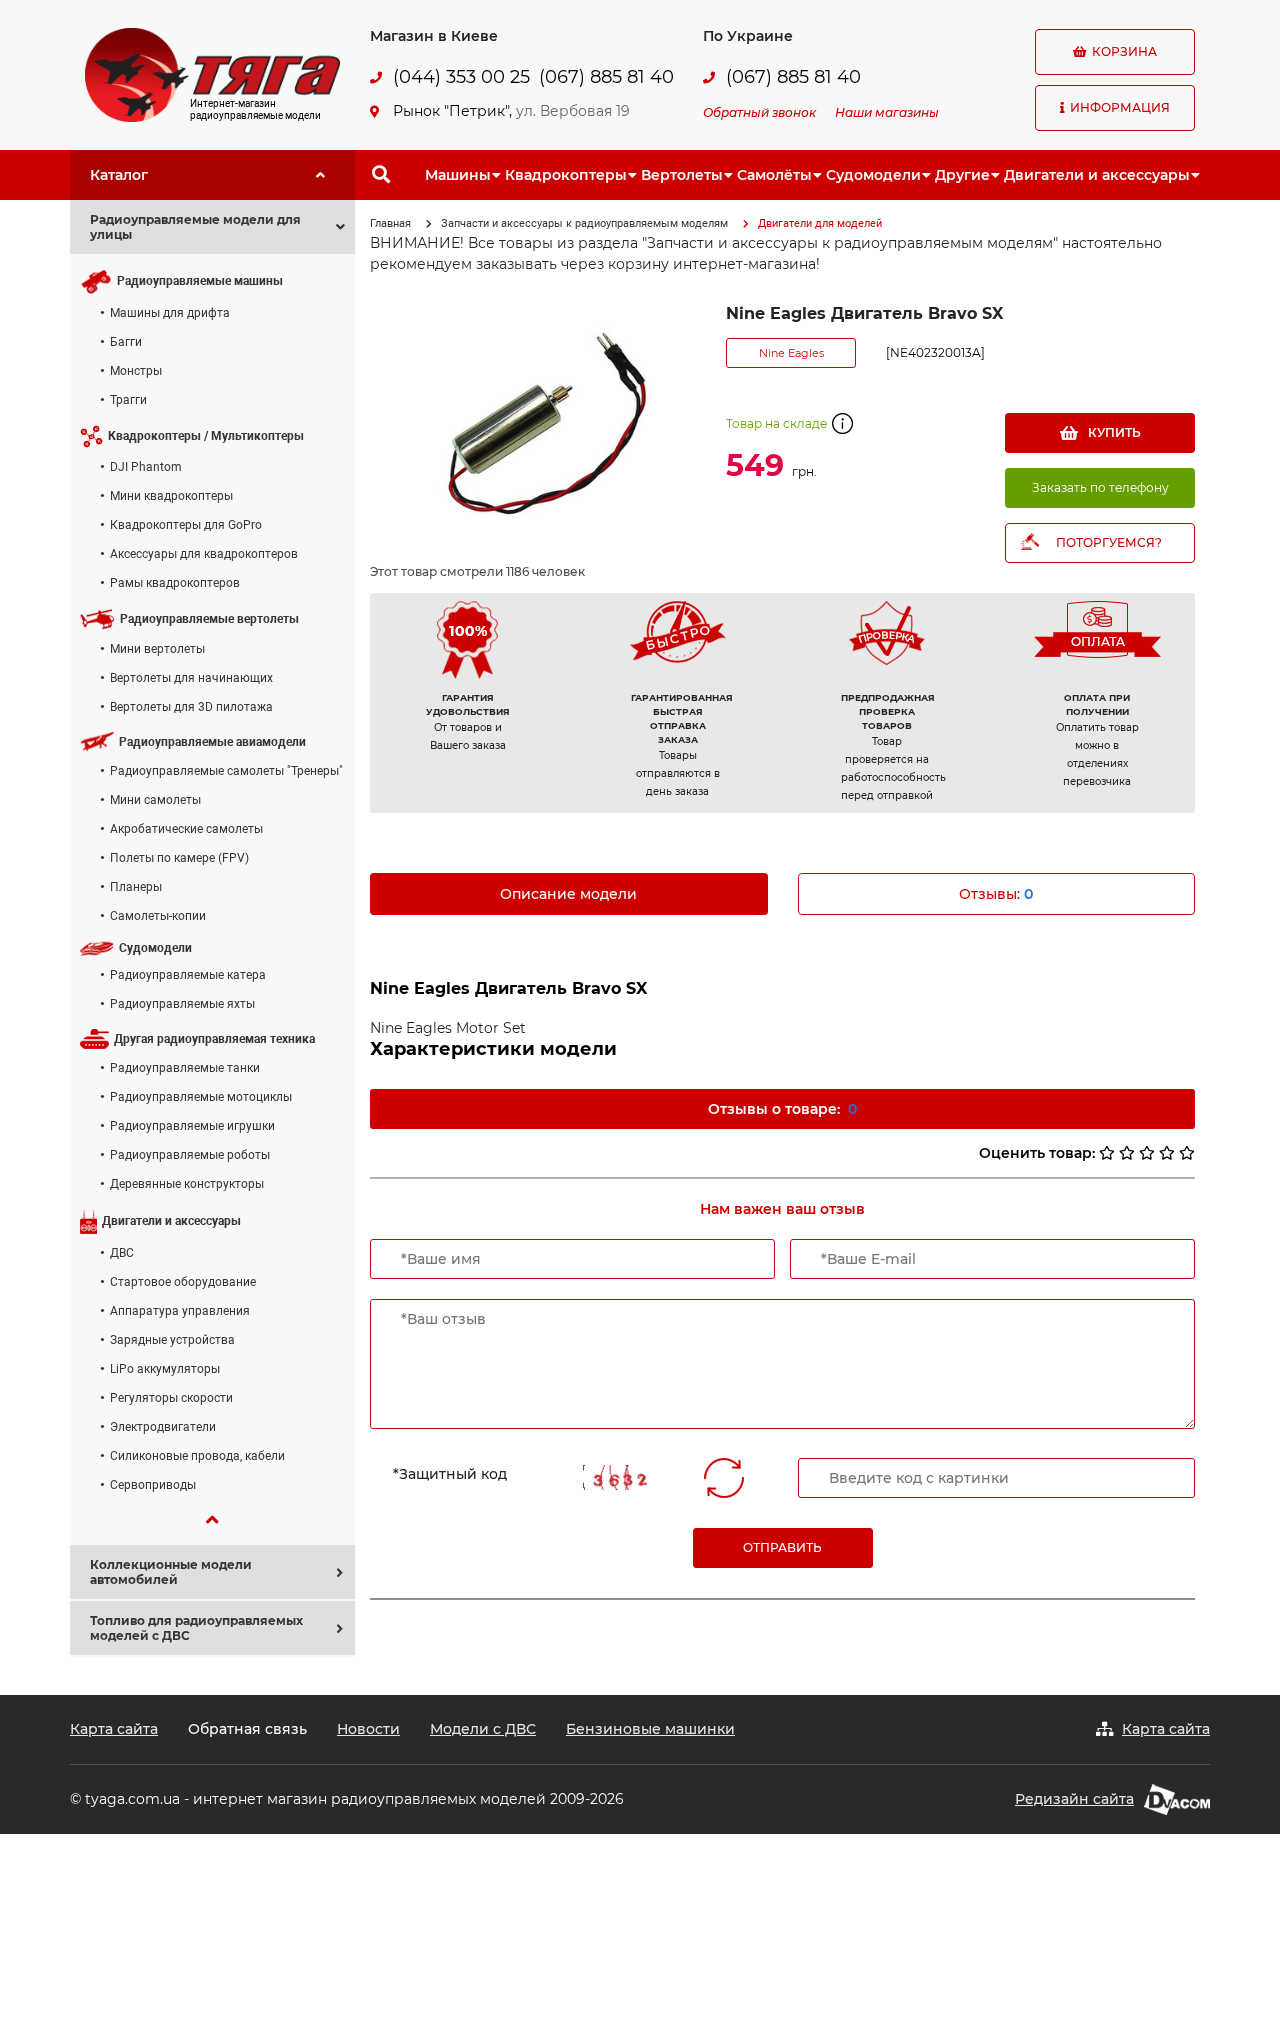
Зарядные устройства (172, 1340)
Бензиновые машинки (650, 1729)
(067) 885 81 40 (606, 77)
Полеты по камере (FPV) (179, 858)
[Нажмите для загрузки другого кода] (620, 1477)
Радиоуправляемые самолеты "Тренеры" (226, 771)
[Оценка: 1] (1107, 1153)
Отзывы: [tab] (996, 894)
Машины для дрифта (170, 313)
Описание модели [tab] (568, 894)
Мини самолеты (155, 800)
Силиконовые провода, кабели (197, 1456)
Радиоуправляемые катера (188, 975)
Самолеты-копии (158, 916)
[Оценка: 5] (1187, 1153)
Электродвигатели (163, 1427)
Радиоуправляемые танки (185, 1068)
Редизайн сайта (1074, 1799)
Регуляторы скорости (171, 1398)
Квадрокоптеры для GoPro (186, 525)
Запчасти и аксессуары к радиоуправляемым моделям (584, 223)
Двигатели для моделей (820, 223)
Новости (368, 1729)
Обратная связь (247, 1729)
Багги (126, 342)
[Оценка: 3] (1147, 1153)
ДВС (122, 1253)
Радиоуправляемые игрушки (192, 1126)
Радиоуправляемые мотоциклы (201, 1097)
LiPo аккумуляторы (165, 1369)
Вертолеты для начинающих (191, 678)
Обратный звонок (759, 112)
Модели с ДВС (483, 1729)
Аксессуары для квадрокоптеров (204, 554)
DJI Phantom (146, 467)
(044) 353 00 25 (461, 77)
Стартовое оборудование (183, 1282)
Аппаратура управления (180, 1311)
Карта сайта (114, 1729)
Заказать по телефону (1100, 487)
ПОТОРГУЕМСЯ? (1109, 542)
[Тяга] (212, 74)
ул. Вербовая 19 (573, 111)
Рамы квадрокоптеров (175, 583)
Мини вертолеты (157, 649)
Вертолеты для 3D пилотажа (191, 707)
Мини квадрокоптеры (171, 496)
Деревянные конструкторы (187, 1184)
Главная (390, 223)
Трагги (128, 400)
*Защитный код (450, 1474)
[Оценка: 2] (1127, 1153)
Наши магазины (887, 112)
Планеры (136, 887)
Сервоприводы (153, 1485)
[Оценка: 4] (1167, 1153)
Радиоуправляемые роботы (190, 1155)
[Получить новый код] (724, 1478)
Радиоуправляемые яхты (182, 1004)
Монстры (136, 371)
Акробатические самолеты (186, 829)
